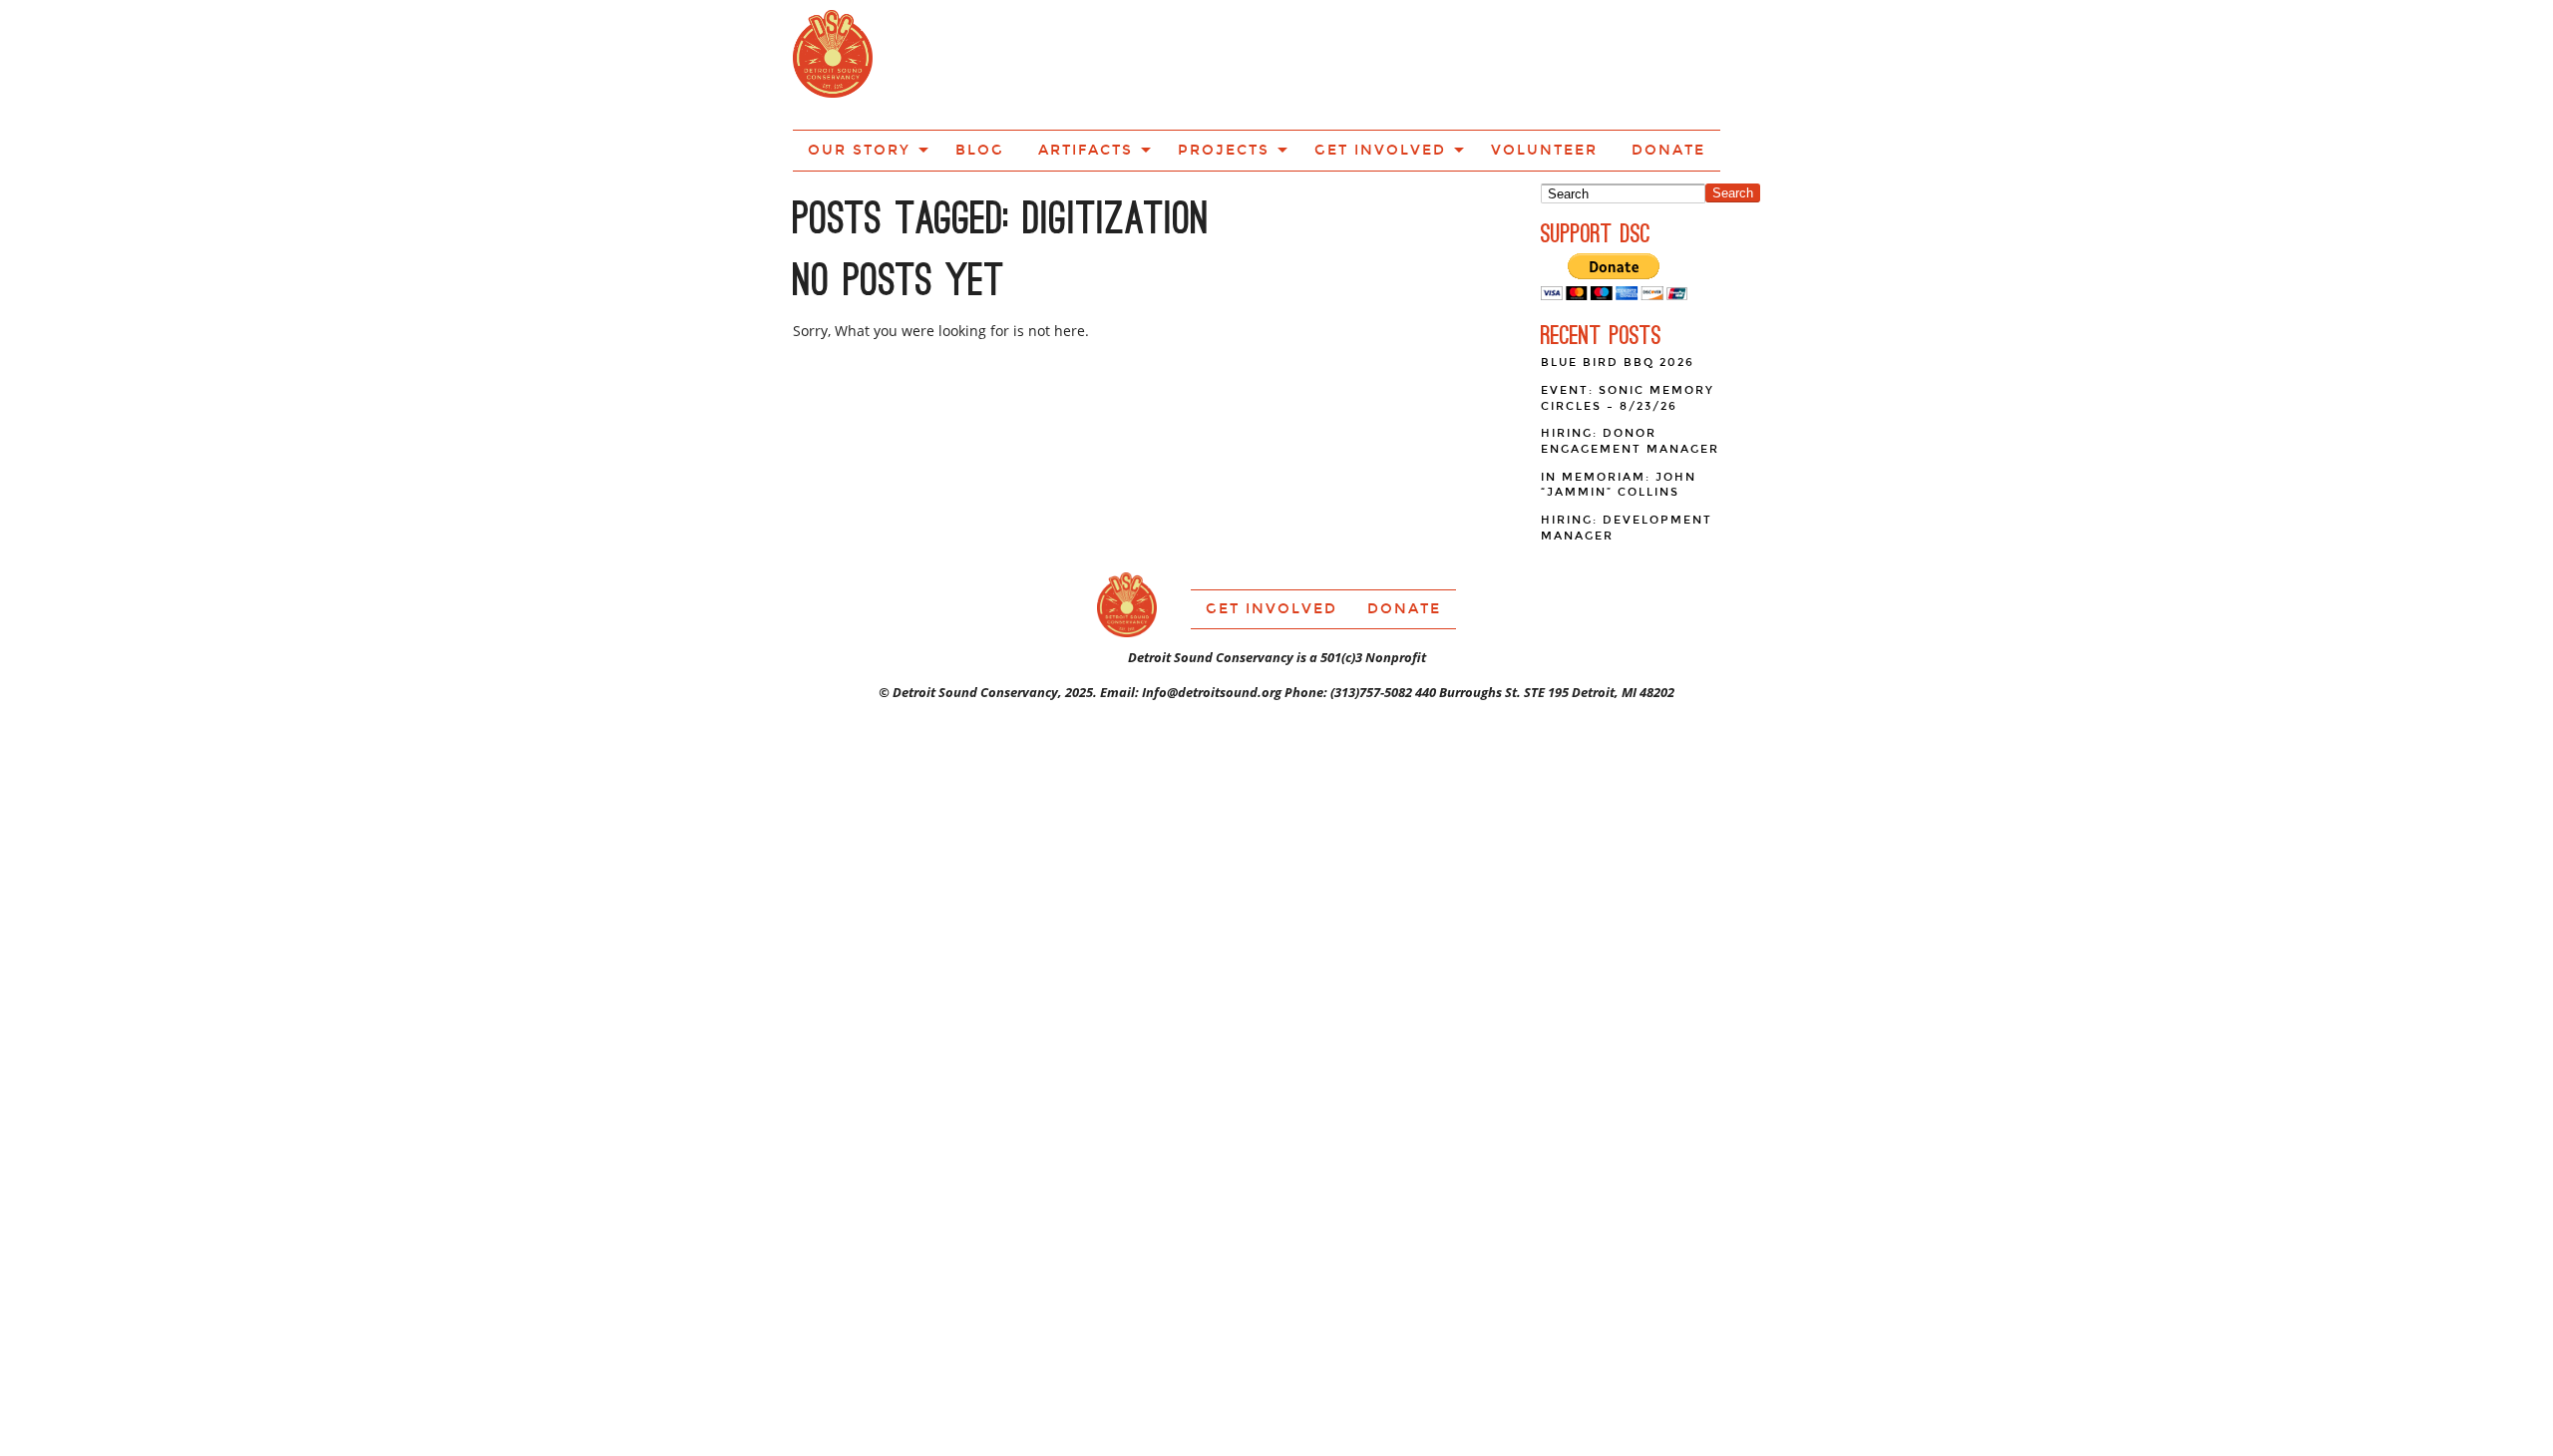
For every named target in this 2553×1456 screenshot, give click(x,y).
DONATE (1633, 63)
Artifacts (1146, 63)
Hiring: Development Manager (1627, 456)
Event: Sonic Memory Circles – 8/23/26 (1628, 327)
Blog (1058, 63)
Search (1733, 121)
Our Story (956, 63)
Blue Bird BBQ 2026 (1618, 291)
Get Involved (1393, 63)
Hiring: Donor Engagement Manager (1630, 369)
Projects (1263, 63)
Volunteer (1530, 63)
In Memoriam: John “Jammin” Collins (1619, 413)
